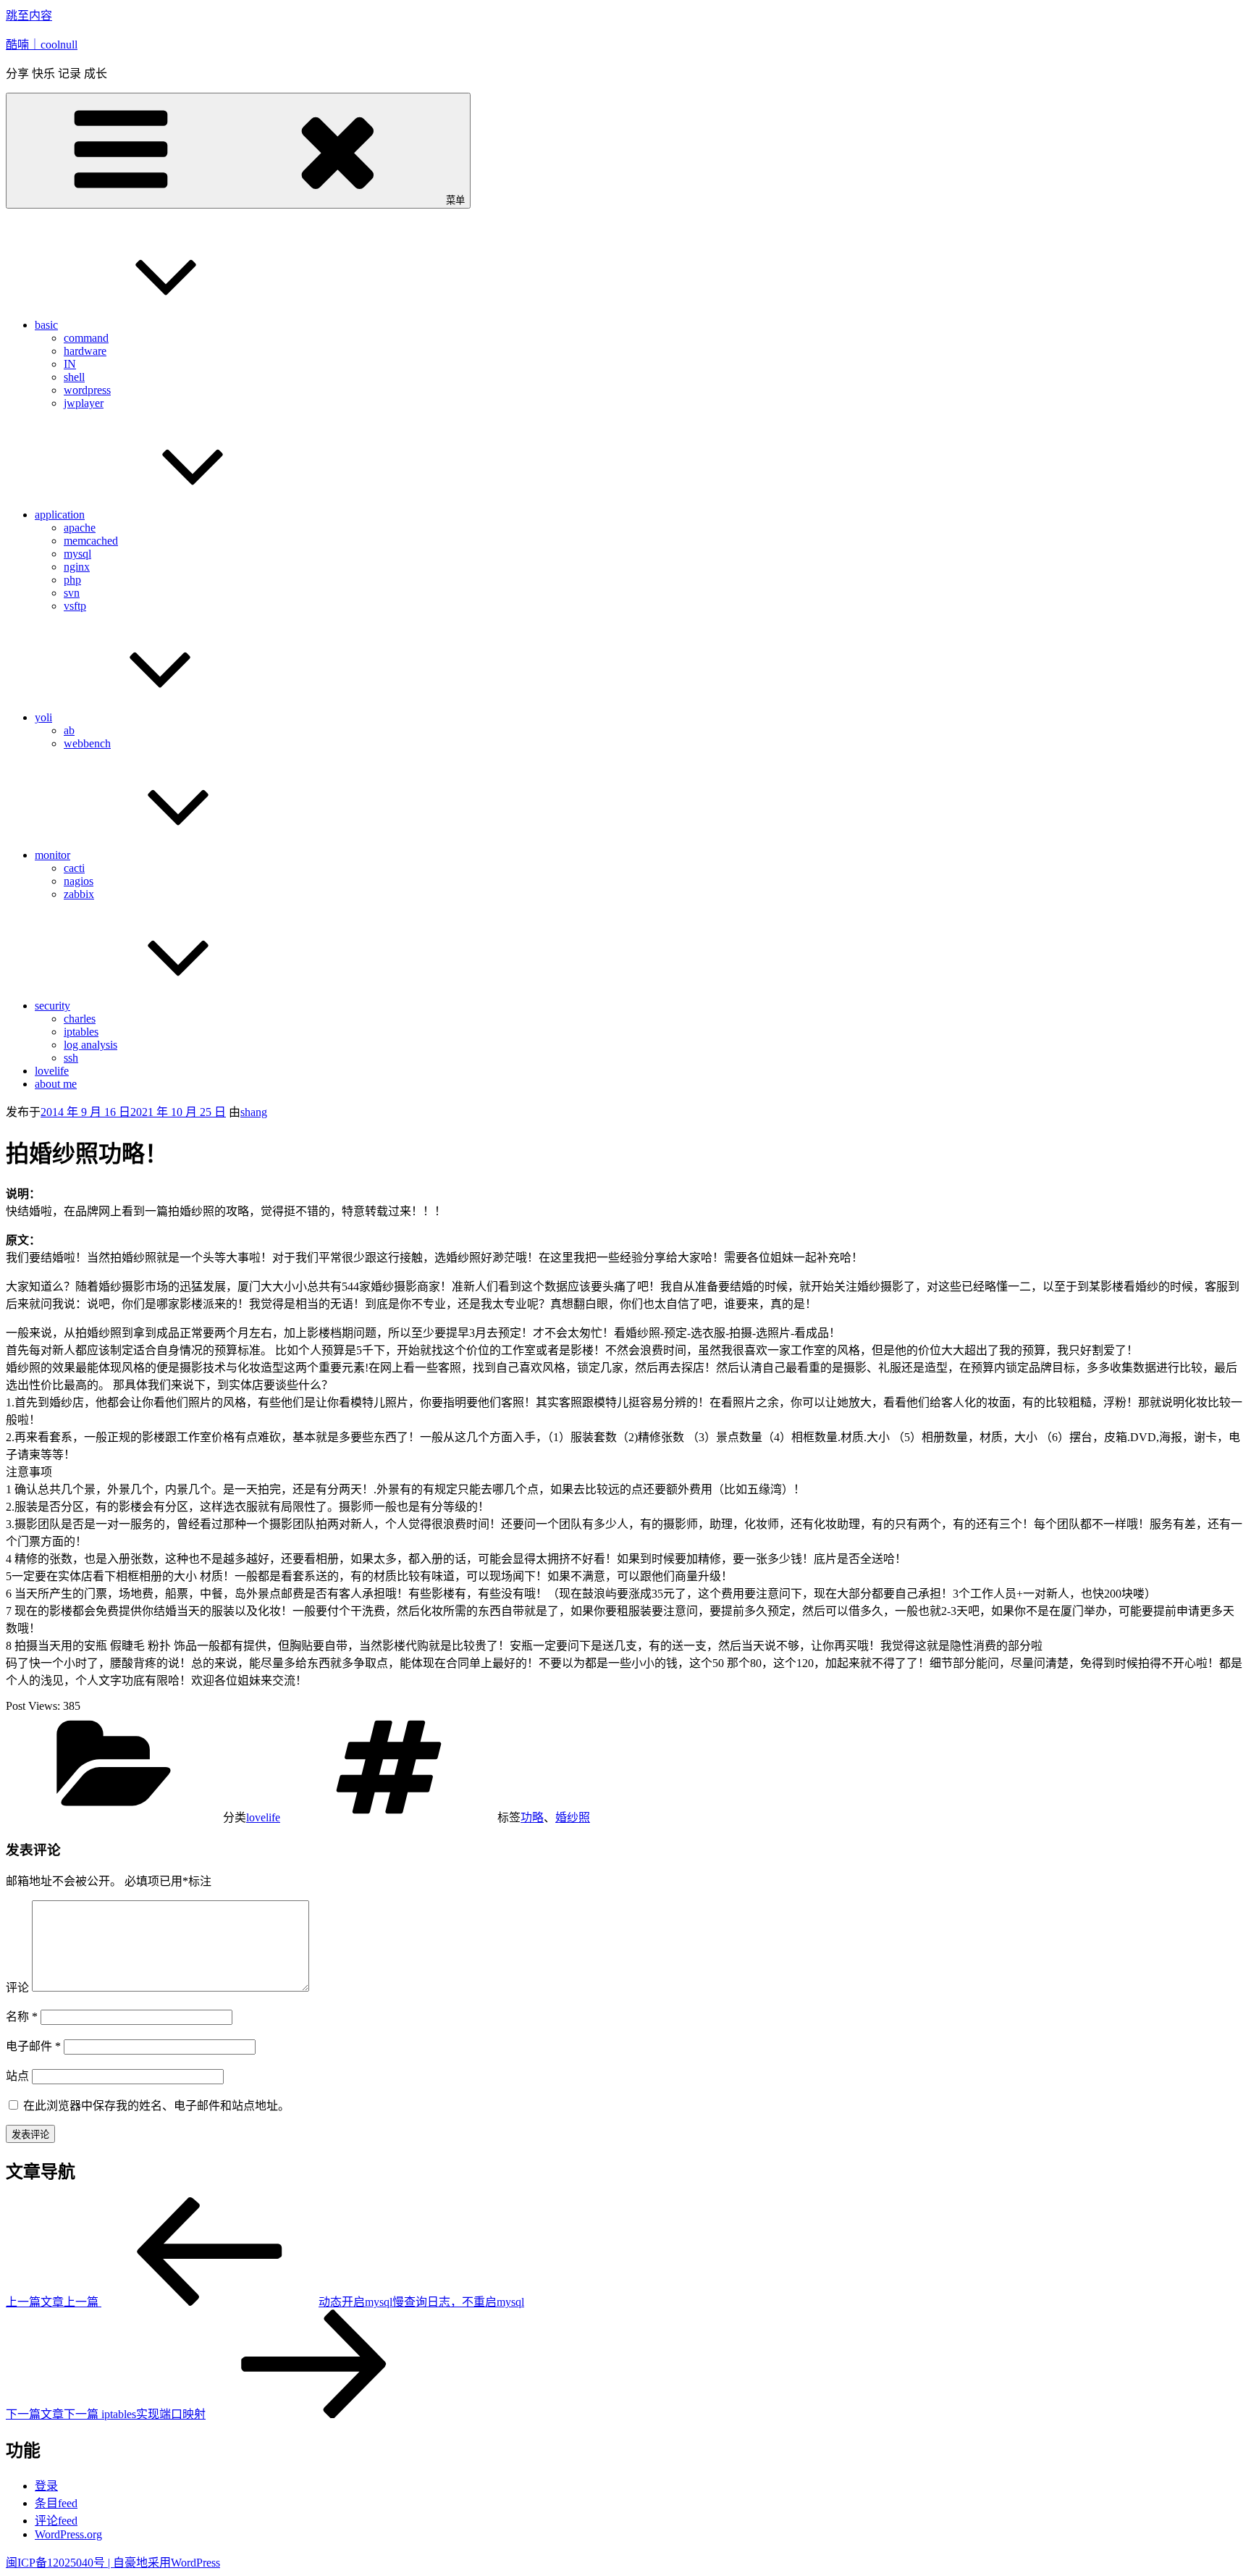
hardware (85, 351)
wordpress (87, 390)
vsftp (75, 606)
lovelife (52, 1071)
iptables (81, 1032)
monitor (52, 855)
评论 (17, 1988)
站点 (17, 2076)
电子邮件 (33, 2046)
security (52, 1006)
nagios (79, 881)
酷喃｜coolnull (42, 45)
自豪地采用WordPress (167, 2563)
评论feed (56, 2521)
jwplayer (84, 403)
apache (80, 528)
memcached (91, 541)
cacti (74, 868)
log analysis (90, 1045)
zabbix (79, 894)
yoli (43, 717)
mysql (77, 554)
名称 (22, 2017)
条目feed (56, 2503)
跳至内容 (29, 16)
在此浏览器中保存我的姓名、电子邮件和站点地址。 (156, 2106)
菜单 (455, 200)
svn (72, 593)
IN (70, 364)
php (72, 580)
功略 (532, 1817)
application (60, 515)
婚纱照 (573, 1817)
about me (56, 1084)
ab (69, 730)
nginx (77, 567)
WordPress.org (68, 2534)
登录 (46, 2486)
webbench (87, 743)
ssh (71, 1058)
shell (74, 377)
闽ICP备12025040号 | (59, 2563)
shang (254, 1112)
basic (46, 325)
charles (80, 1019)
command (86, 338)
